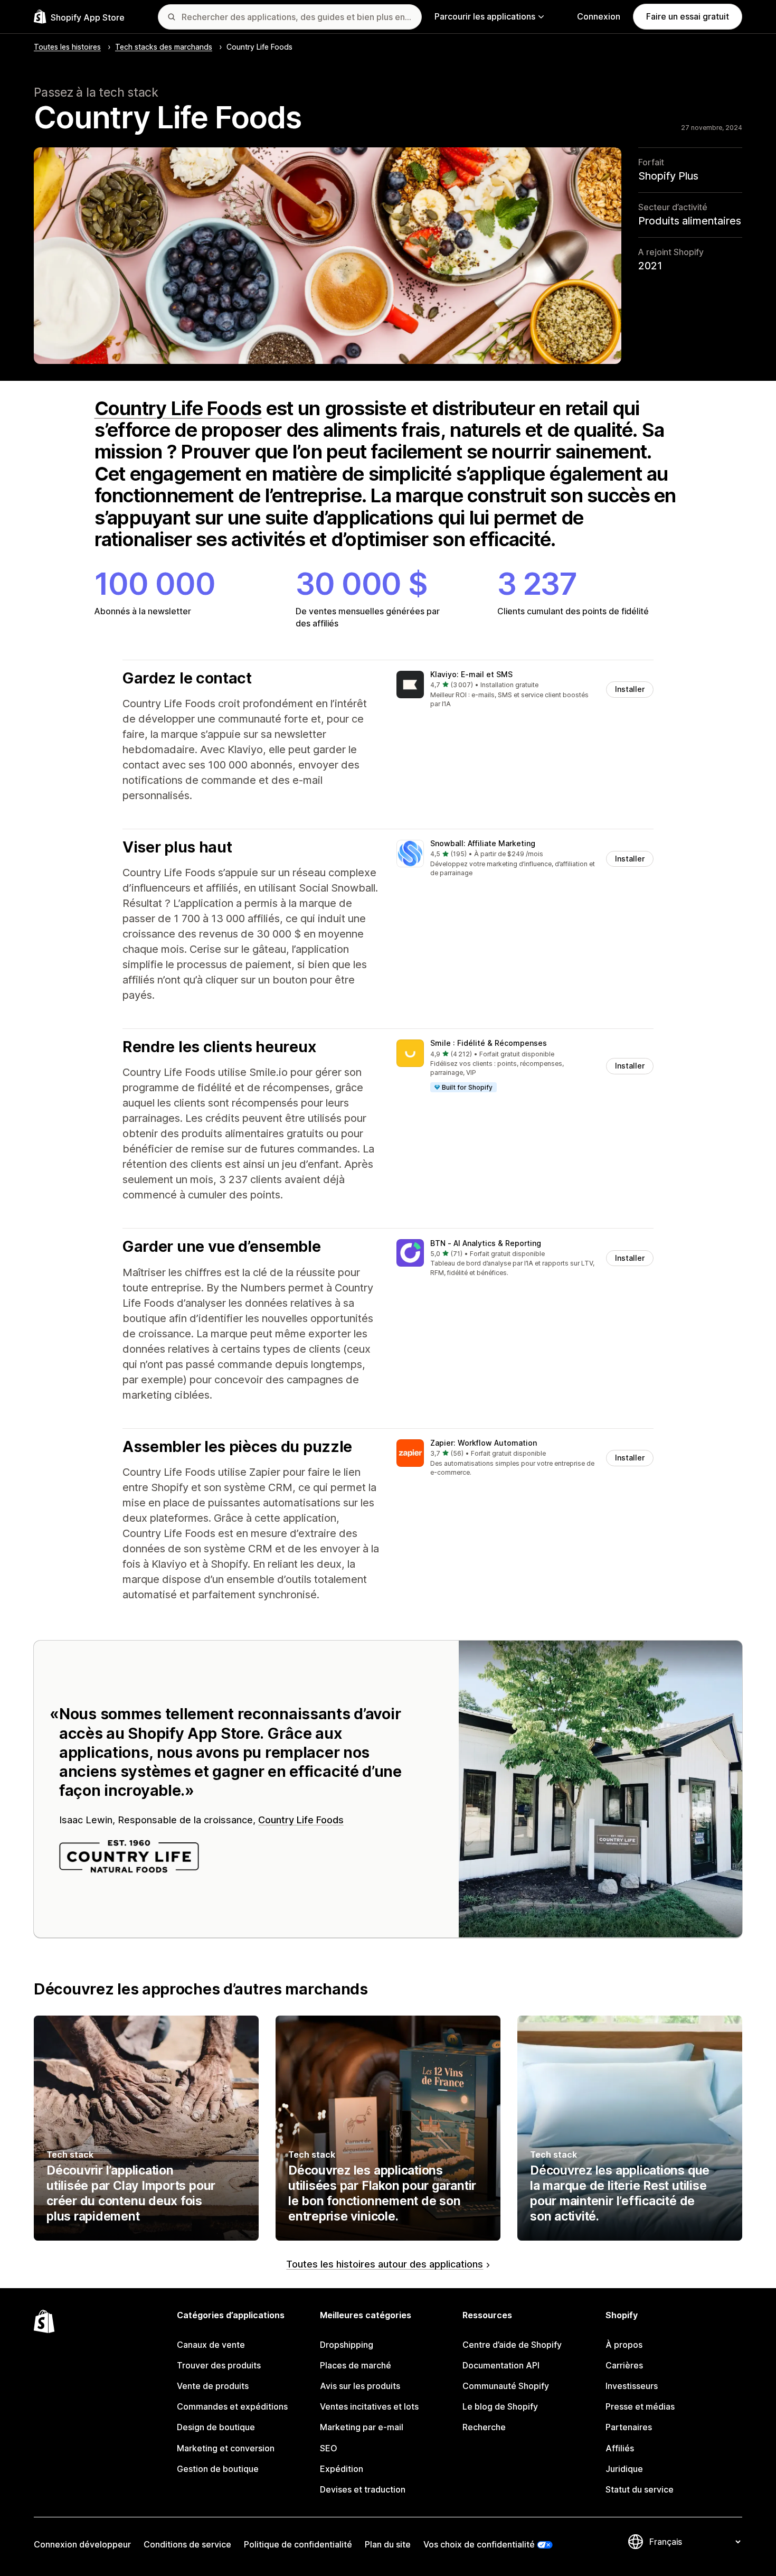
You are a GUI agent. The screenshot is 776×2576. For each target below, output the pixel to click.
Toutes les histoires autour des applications (385, 2264)
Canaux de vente (211, 2345)
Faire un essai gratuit (688, 16)
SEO (329, 2448)
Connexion (599, 16)
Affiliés (620, 2448)
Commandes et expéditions (232, 2406)
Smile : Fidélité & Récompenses (489, 1043)
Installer (630, 689)
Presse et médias (640, 2406)
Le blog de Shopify (500, 2406)
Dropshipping (347, 2345)
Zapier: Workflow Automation (484, 1443)
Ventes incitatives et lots (369, 2406)
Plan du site (388, 2544)
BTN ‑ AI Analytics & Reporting (486, 1243)
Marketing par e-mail (362, 2427)
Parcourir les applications (485, 16)
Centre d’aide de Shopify (512, 2345)
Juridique (624, 2469)
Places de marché (356, 2365)
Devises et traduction (363, 2489)
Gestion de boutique (218, 2469)
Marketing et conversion (226, 2448)
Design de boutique (216, 2427)
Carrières (624, 2365)
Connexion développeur (82, 2544)
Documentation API (501, 2365)
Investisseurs (632, 2386)
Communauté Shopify (506, 2386)
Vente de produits (213, 2386)
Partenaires (629, 2427)
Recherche (484, 2427)
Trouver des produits (219, 2365)
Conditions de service (187, 2544)
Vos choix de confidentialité (479, 2544)
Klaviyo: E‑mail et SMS (471, 674)
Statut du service (640, 2489)
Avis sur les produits (360, 2386)
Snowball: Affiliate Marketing (483, 843)
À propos (624, 2345)
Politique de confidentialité (298, 2544)
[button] (525, 690)
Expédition (342, 2469)
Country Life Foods (178, 408)
